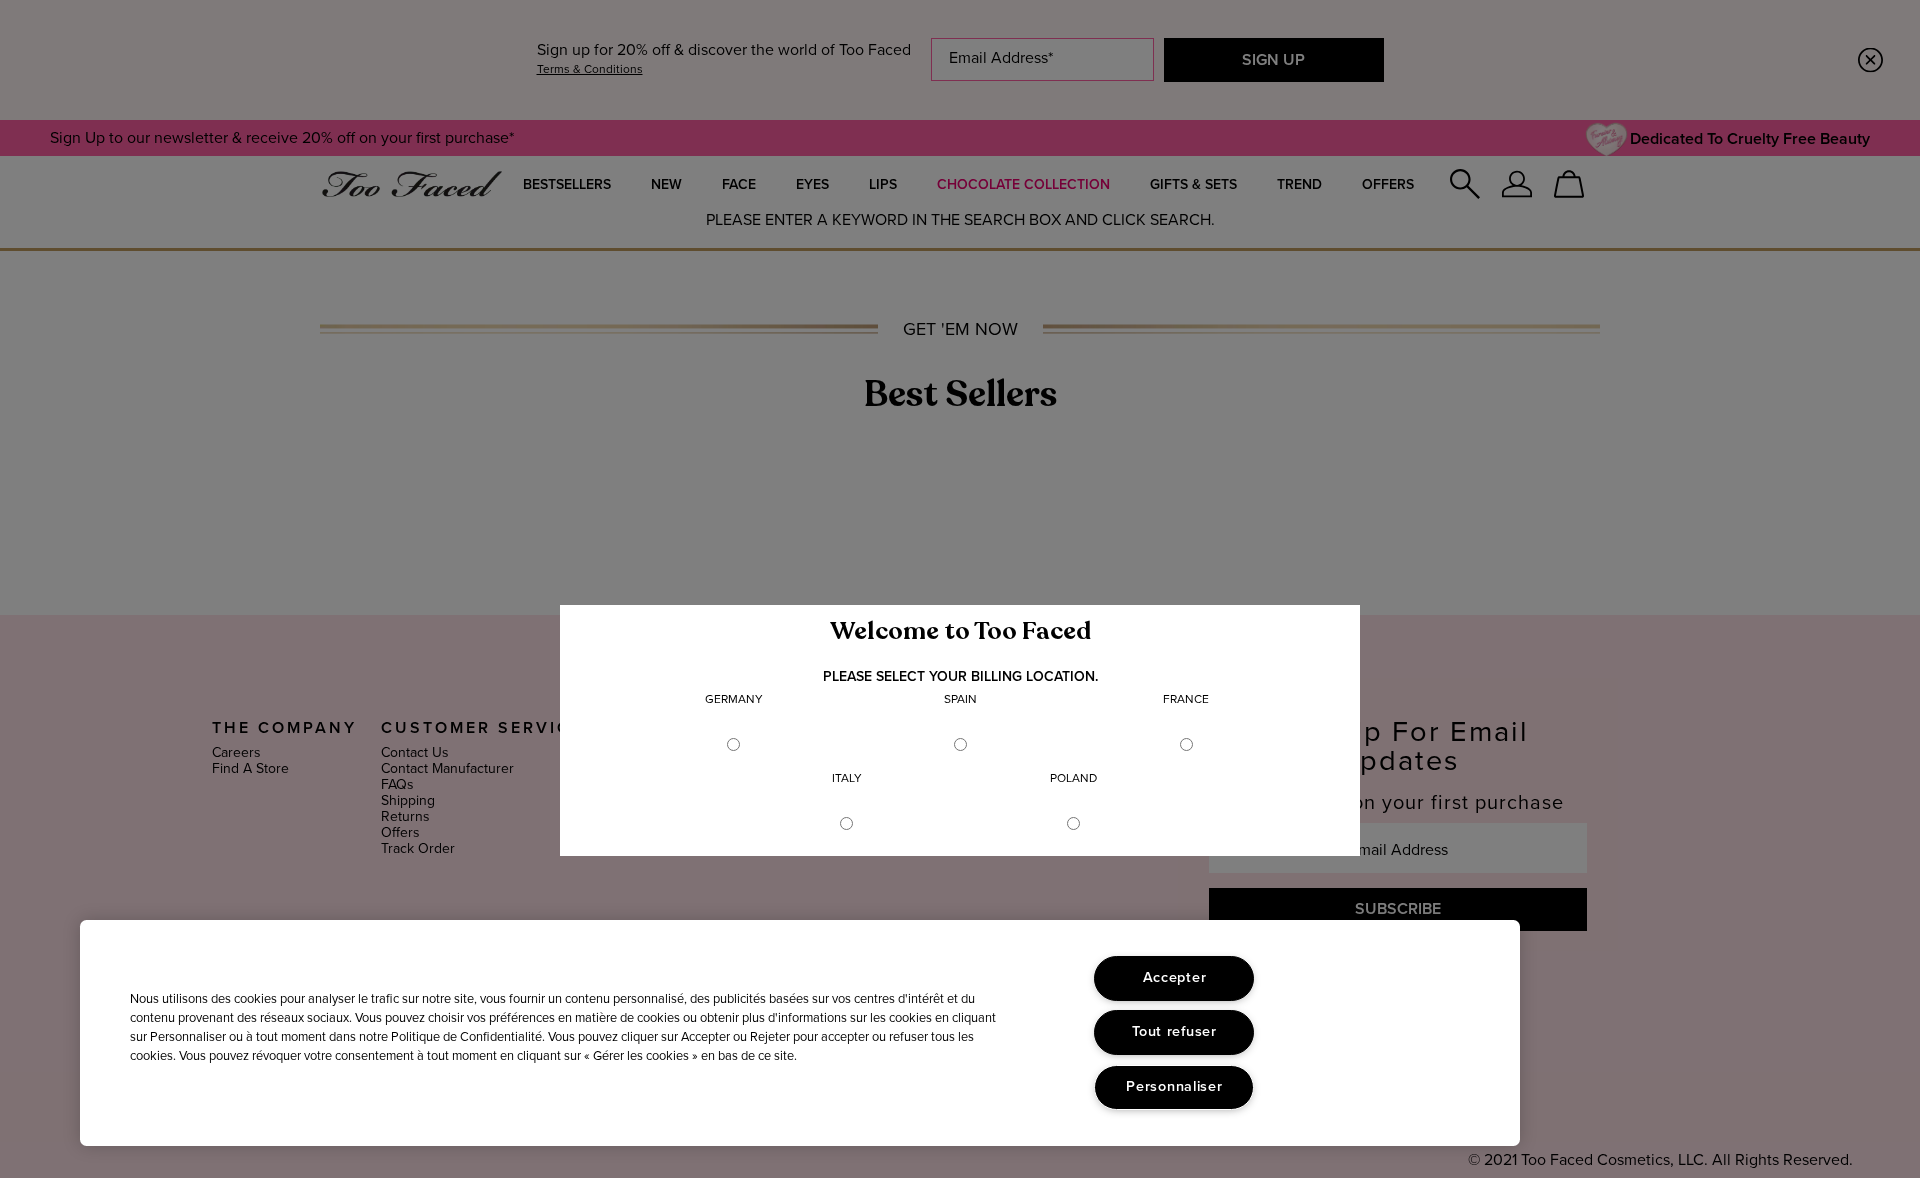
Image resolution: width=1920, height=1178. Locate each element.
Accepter (1175, 978)
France (1186, 700)
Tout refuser (1174, 1032)
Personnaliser (1174, 1087)
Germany (734, 700)
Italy (847, 779)
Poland (1073, 779)
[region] (800, 1033)
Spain (960, 700)
